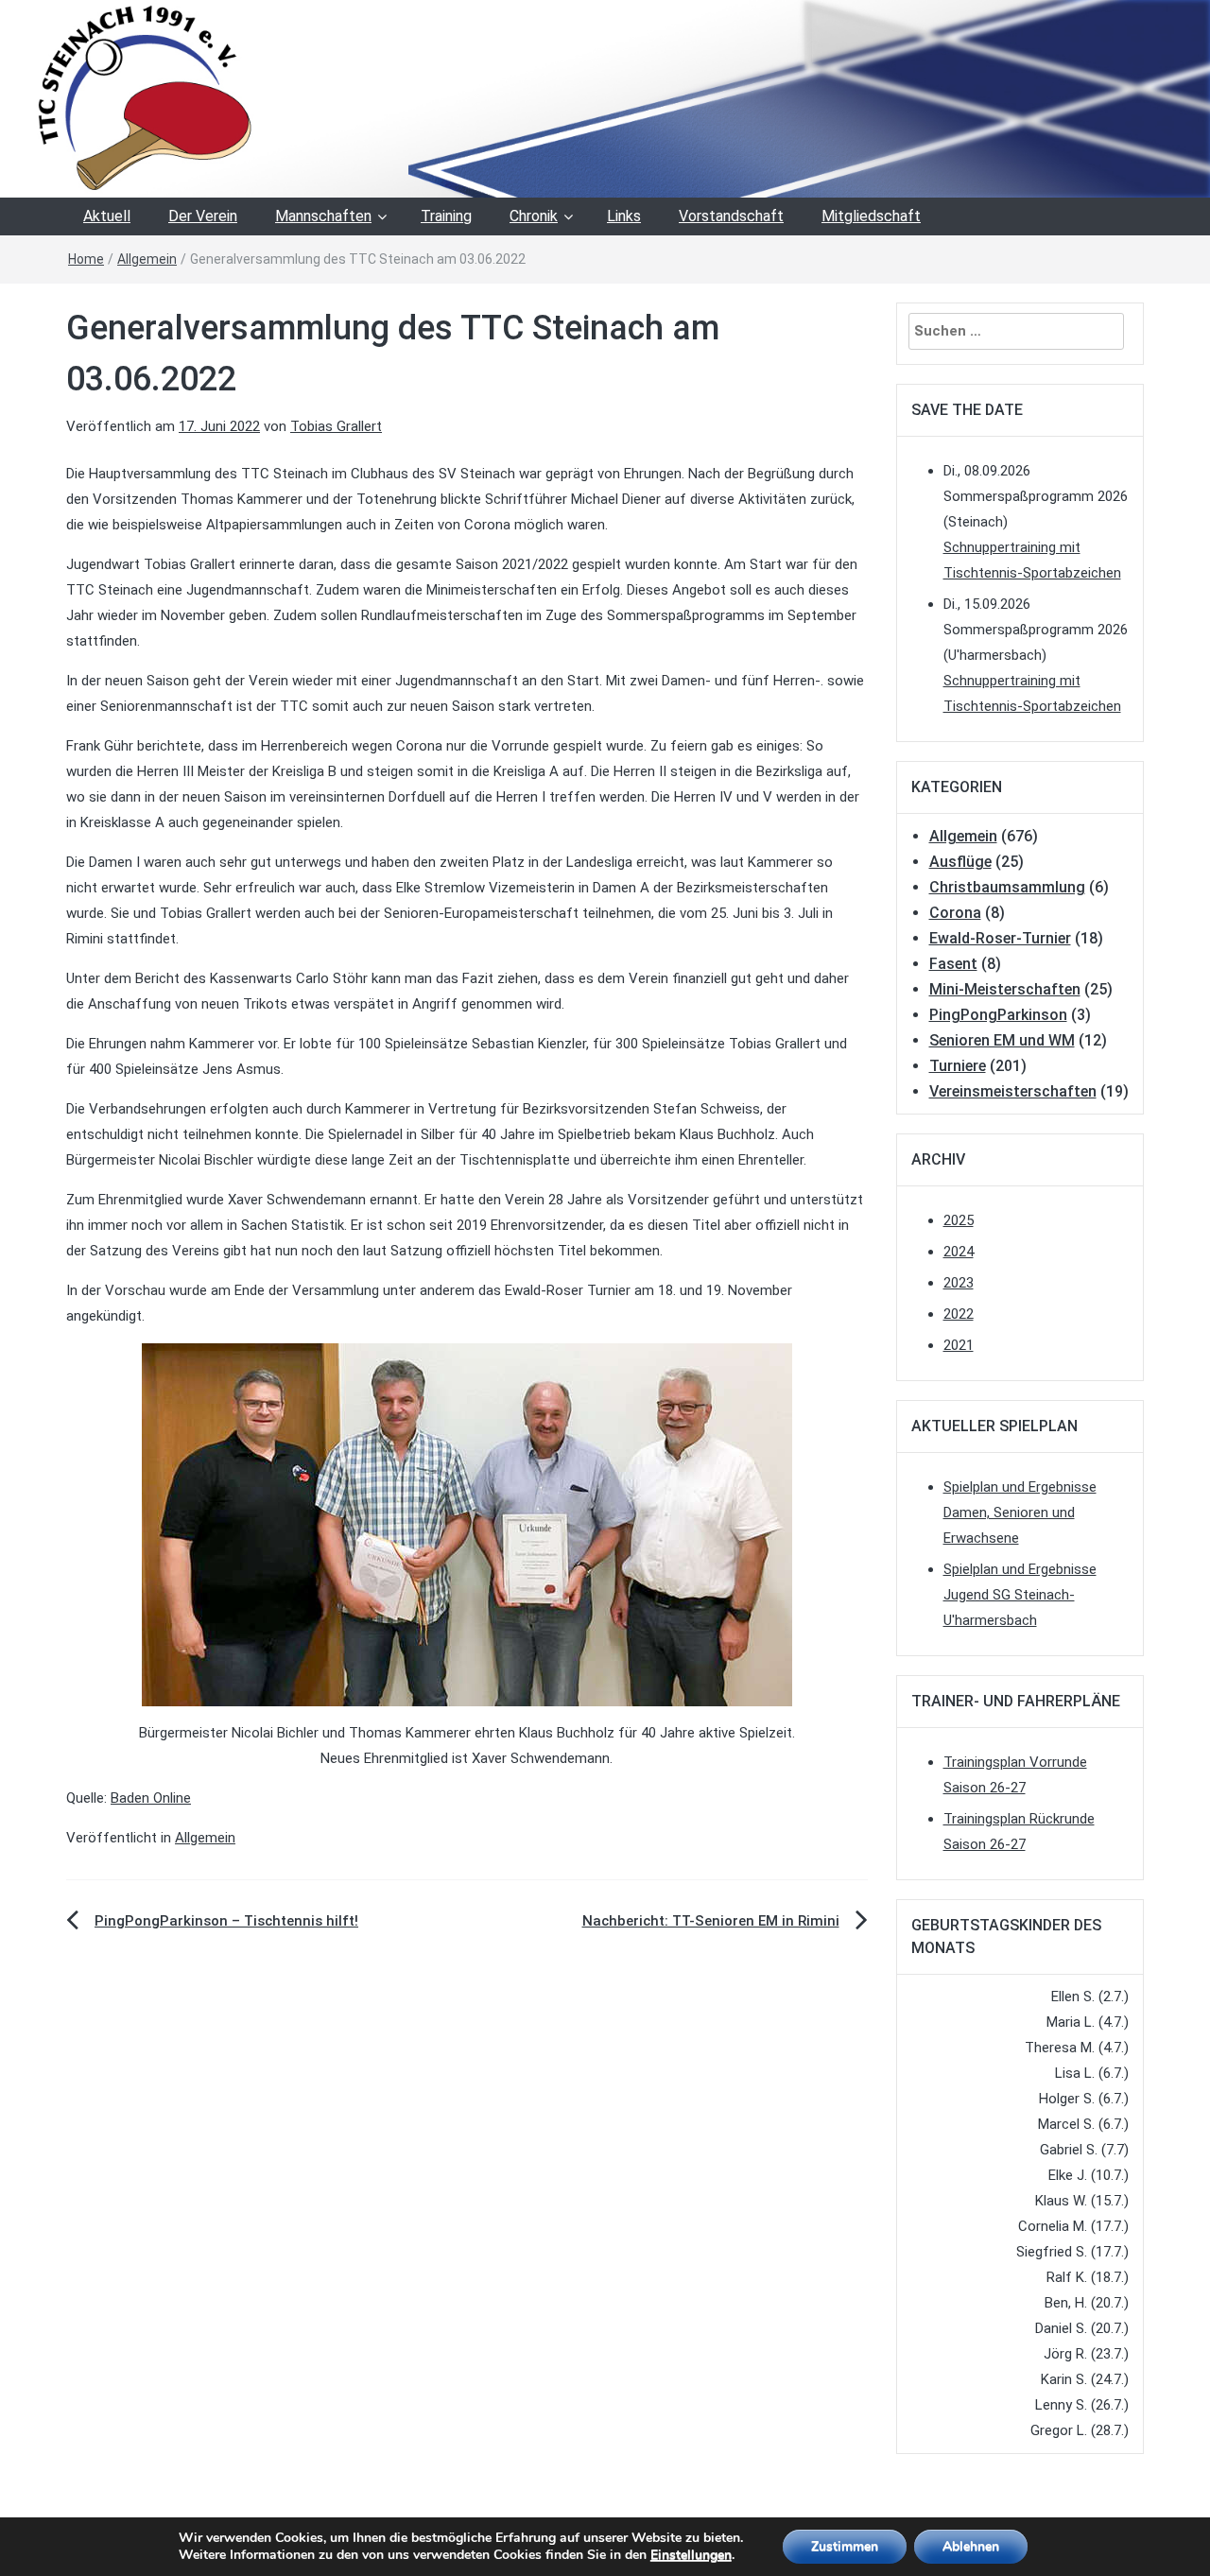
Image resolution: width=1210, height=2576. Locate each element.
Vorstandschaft (731, 216)
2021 (959, 1345)
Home (86, 259)
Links (624, 216)
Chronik (534, 216)
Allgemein (147, 259)
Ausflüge (960, 862)
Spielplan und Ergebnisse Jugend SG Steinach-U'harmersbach (1020, 1595)
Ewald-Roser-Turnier (1000, 938)
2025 (959, 1220)
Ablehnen (971, 2546)
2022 (959, 1314)
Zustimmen (845, 2546)
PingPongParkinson (998, 1015)
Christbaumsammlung (1007, 887)
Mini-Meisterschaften (1005, 989)
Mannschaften (323, 216)
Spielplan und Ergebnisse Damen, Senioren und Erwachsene (1020, 1513)
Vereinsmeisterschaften (1013, 1091)
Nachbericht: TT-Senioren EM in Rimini (711, 1921)
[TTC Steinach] (605, 97)
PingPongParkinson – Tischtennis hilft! (226, 1921)
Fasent (953, 964)
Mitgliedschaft (871, 216)
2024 (959, 1252)
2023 (959, 1283)
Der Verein (203, 216)
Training (446, 216)
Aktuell (107, 216)
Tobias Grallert (336, 426)
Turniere (958, 1066)
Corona (955, 913)
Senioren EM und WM (1002, 1040)
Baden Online (151, 1798)
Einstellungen (691, 2555)
